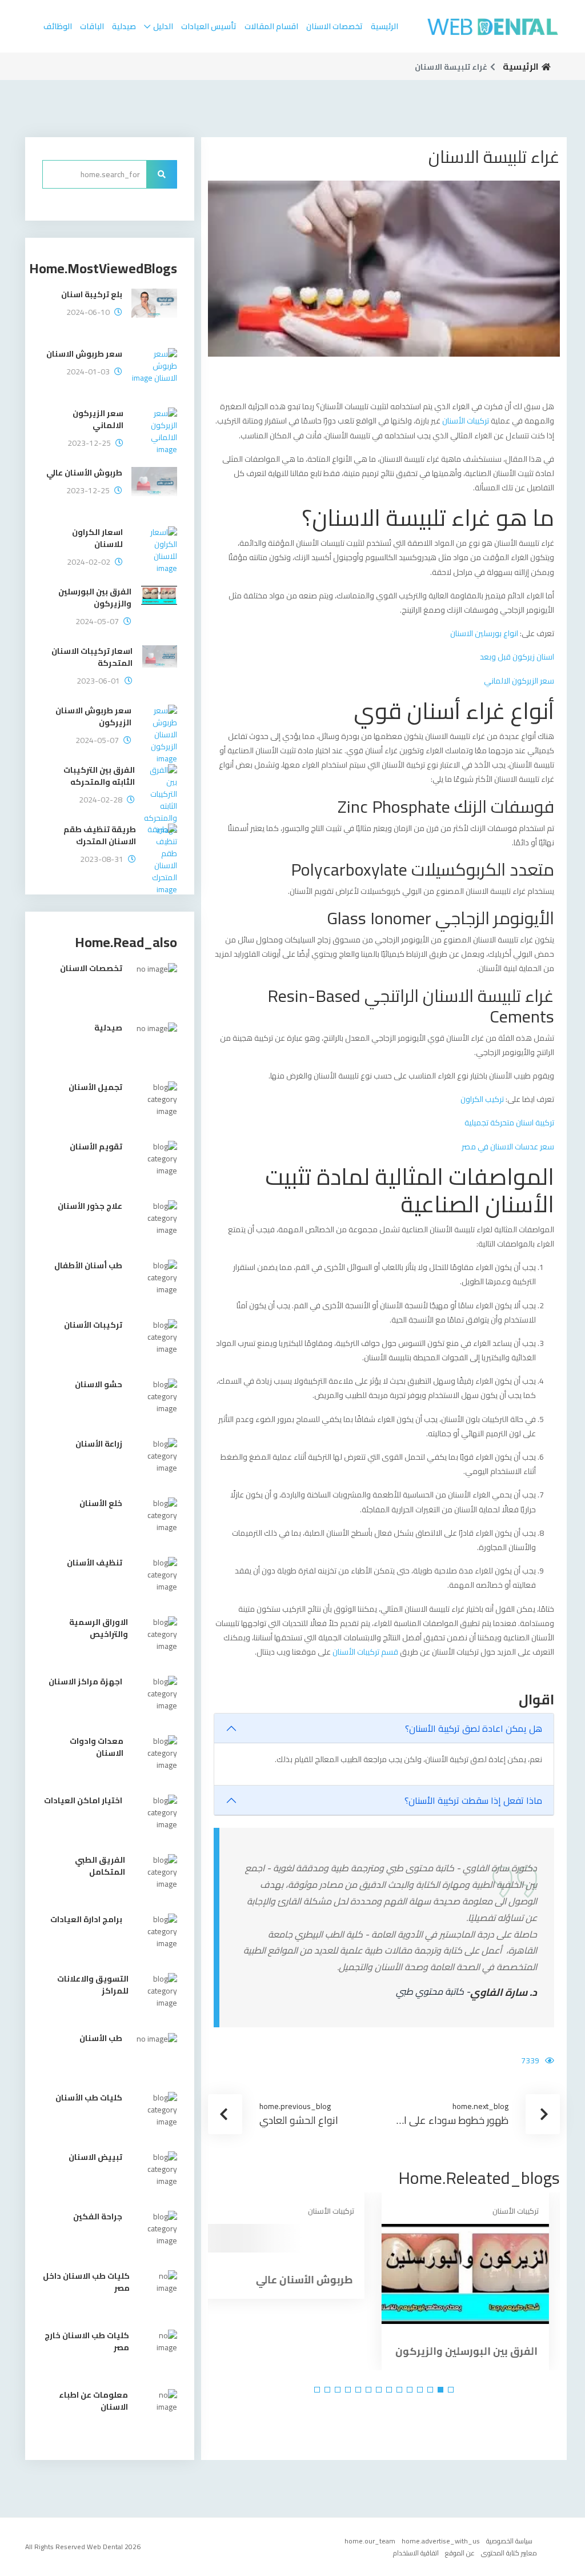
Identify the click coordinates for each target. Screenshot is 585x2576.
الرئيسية (384, 26)
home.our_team (370, 2541)
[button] (451, 2390)
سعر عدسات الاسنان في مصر (508, 1147)
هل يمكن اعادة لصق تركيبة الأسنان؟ (474, 1728)
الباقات (92, 26)
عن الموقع (460, 2553)
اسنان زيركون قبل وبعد (517, 657)
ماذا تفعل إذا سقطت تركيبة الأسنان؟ (473, 1800)
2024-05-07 (97, 622)
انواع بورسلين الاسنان (484, 633)
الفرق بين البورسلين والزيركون (477, 2351)
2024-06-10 (88, 312)
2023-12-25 (89, 443)
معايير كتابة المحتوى (509, 2553)
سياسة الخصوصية (509, 2541)
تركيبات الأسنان (466, 421)
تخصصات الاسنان (334, 26)
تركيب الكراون (482, 1099)
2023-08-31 (102, 859)
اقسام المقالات (271, 26)
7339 (530, 2060)
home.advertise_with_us (441, 2541)
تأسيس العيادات (209, 26)
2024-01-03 (88, 372)
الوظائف (58, 26)
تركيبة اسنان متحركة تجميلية (509, 1123)
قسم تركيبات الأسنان (366, 1652)
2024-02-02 (89, 562)
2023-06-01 (98, 681)
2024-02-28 (101, 800)
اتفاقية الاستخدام (416, 2553)
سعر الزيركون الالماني (519, 681)
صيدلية (124, 26)
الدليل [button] (163, 26)
